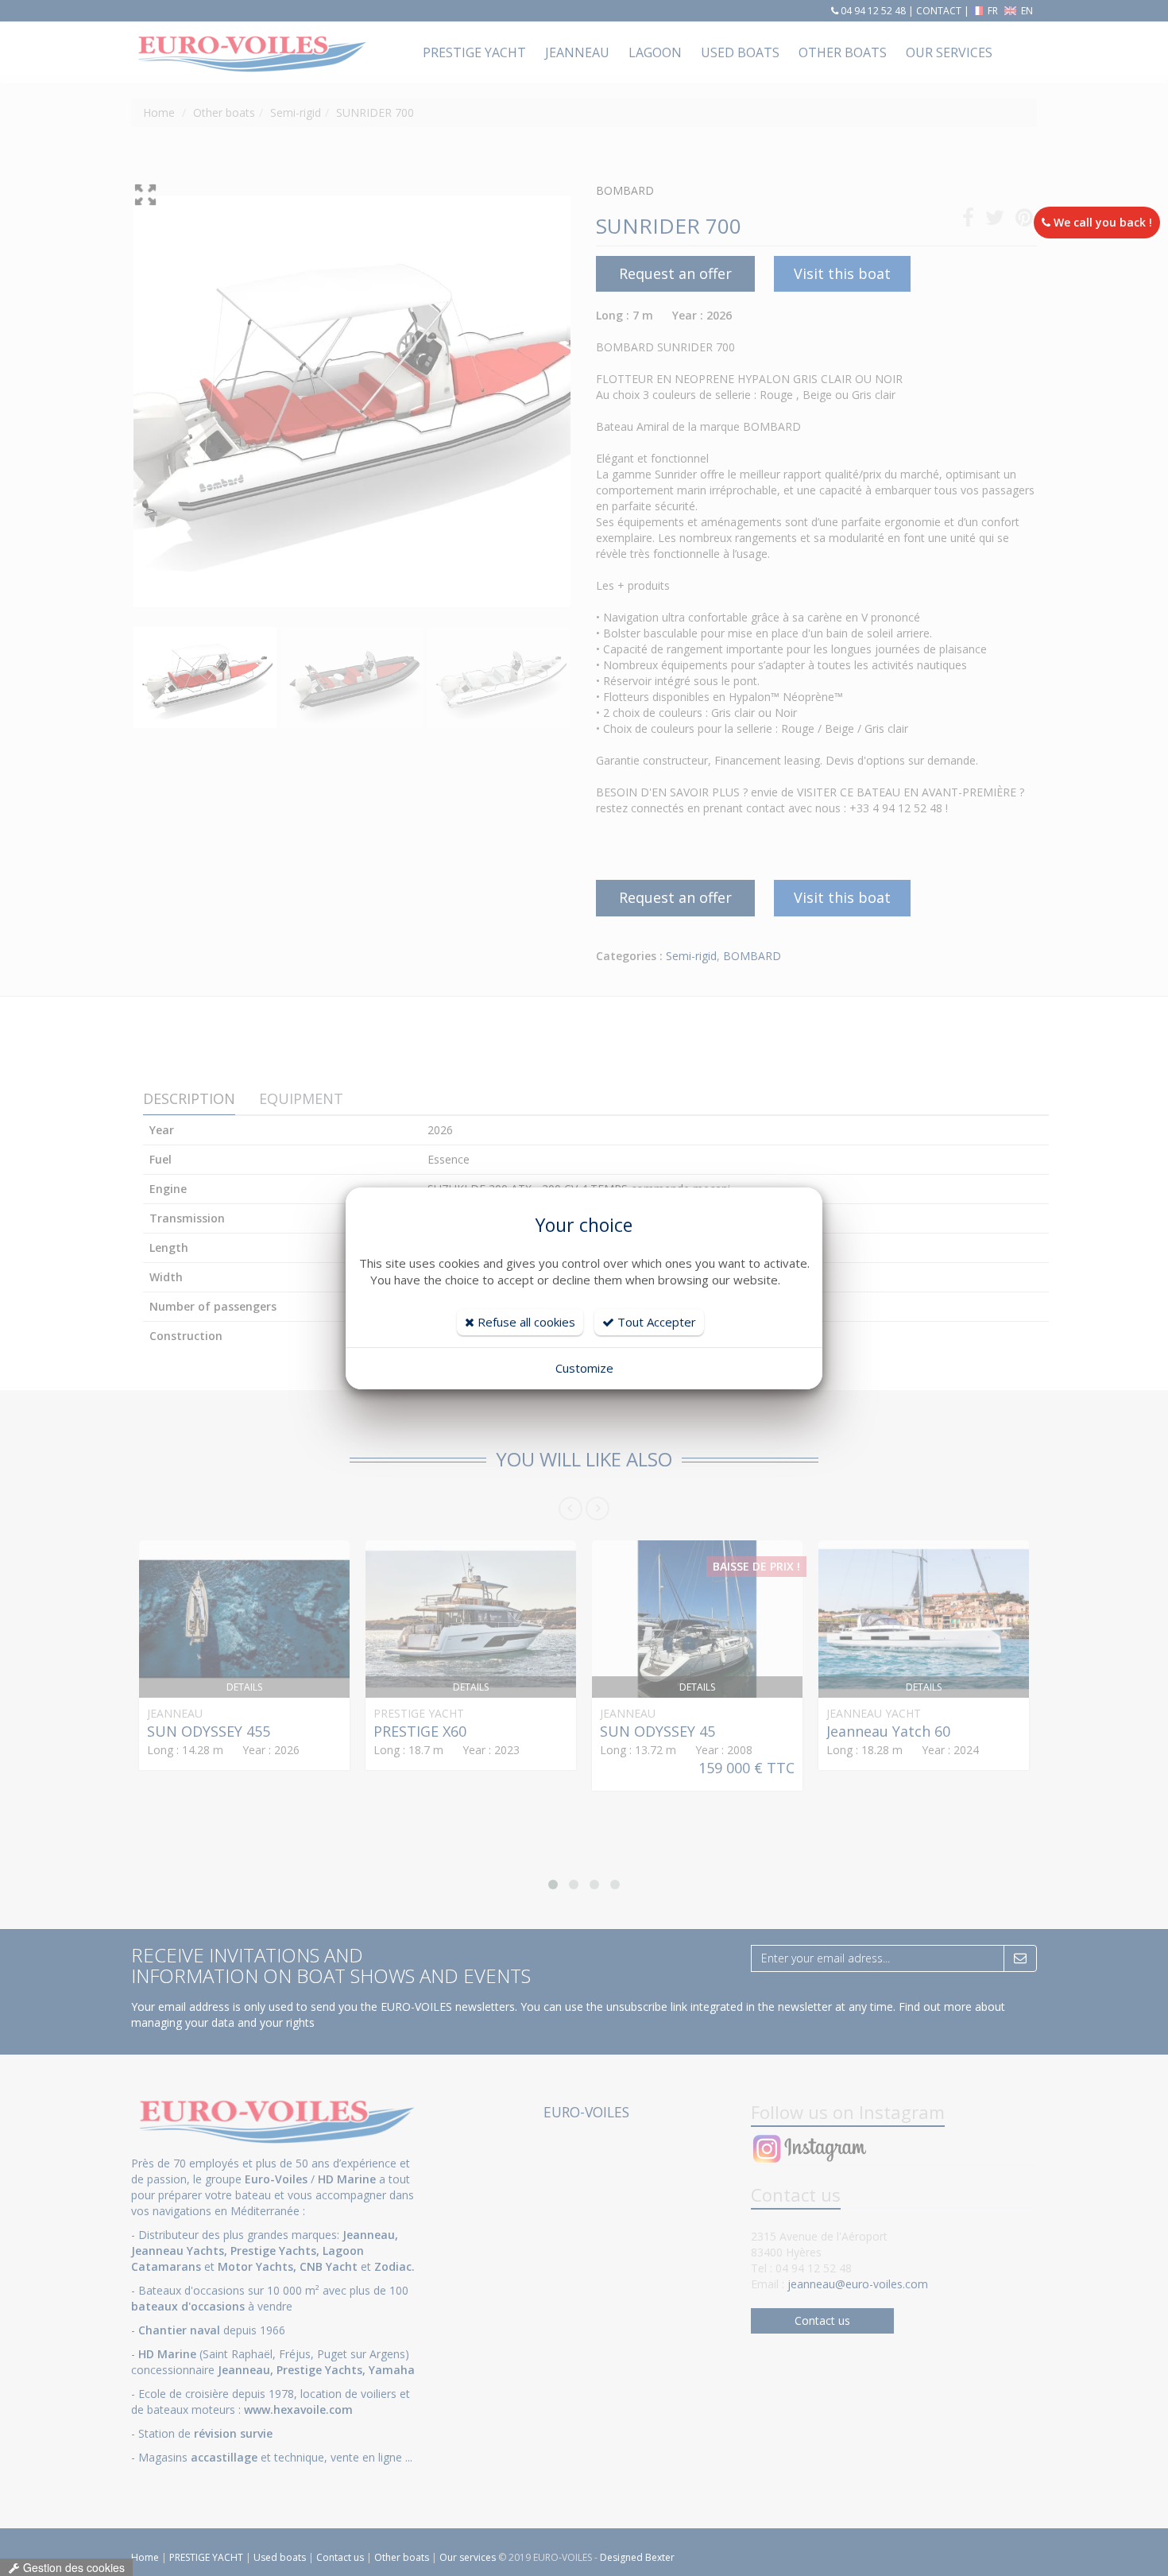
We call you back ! (1101, 222)
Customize (584, 1368)
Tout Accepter (655, 1322)
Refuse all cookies (525, 1322)
